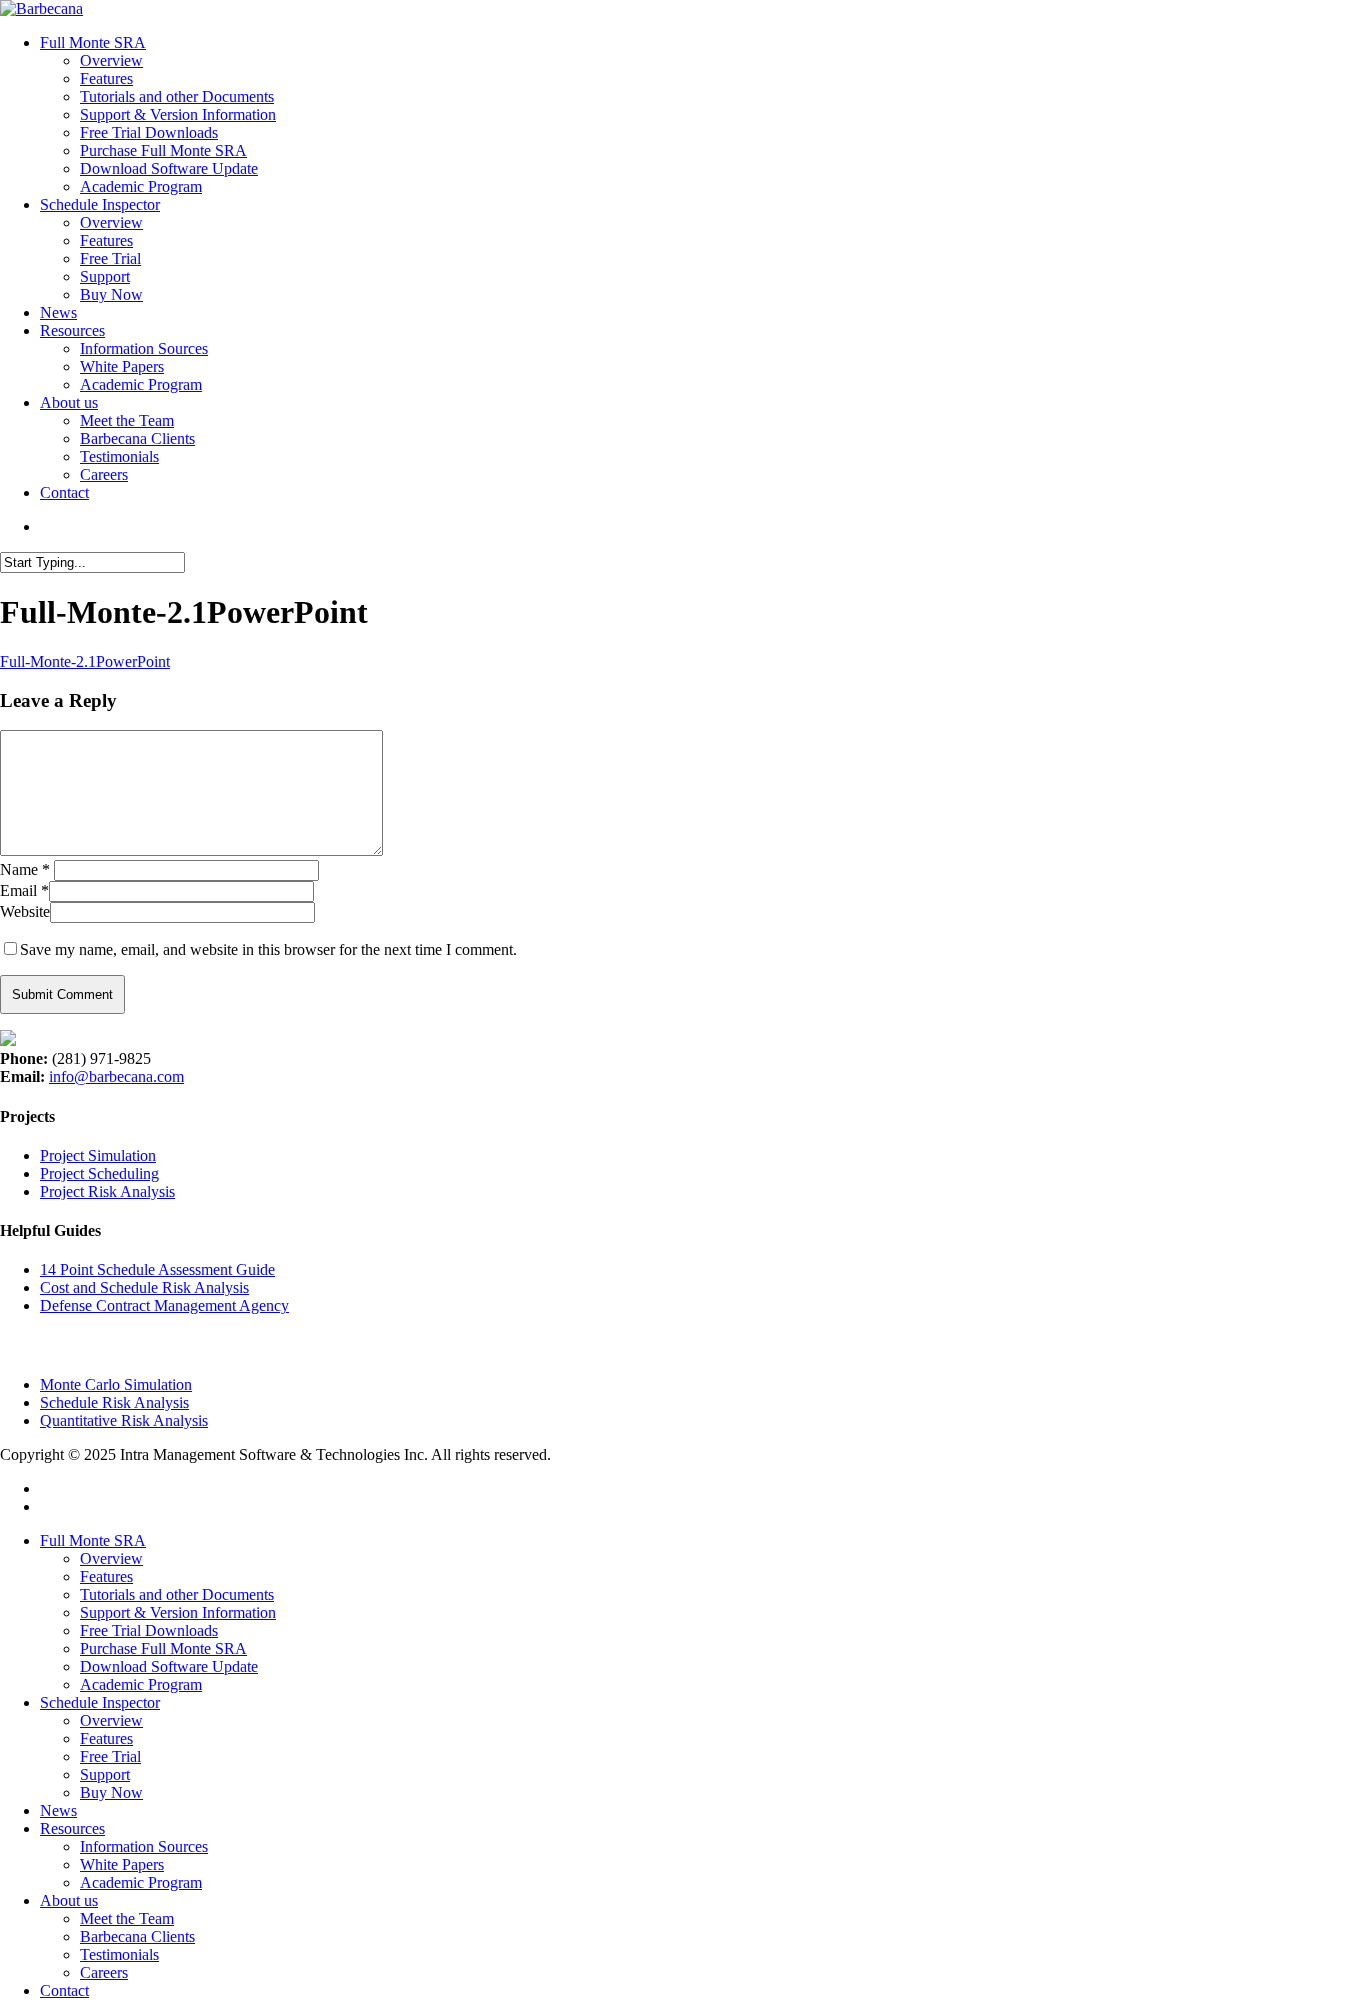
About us (69, 1900)
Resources (72, 1828)
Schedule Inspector (100, 1702)
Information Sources (144, 1846)
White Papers (122, 1864)
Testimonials (119, 1954)
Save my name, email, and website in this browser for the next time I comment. (268, 949)
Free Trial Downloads (149, 1630)
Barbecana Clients (137, 1936)
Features (106, 1576)
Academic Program (141, 1684)
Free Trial (110, 1756)
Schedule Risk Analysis (114, 1402)
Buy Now (111, 1792)
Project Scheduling (99, 1173)
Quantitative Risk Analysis (124, 1420)
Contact (64, 1990)
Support (105, 1774)
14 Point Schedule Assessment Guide (157, 1269)
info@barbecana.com (116, 1076)
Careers (104, 1972)
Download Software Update (169, 1666)
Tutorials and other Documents (177, 1594)
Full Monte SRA (93, 1540)
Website (25, 911)
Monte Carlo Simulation (116, 1384)
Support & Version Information (178, 1612)
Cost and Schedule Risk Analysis (144, 1287)
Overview (111, 1558)
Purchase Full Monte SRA (163, 1648)
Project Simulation (98, 1155)
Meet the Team (127, 1918)
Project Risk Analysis (107, 1191)
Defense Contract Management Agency (164, 1305)
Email (24, 890)
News (58, 1810)
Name (25, 869)
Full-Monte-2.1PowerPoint (85, 661)
